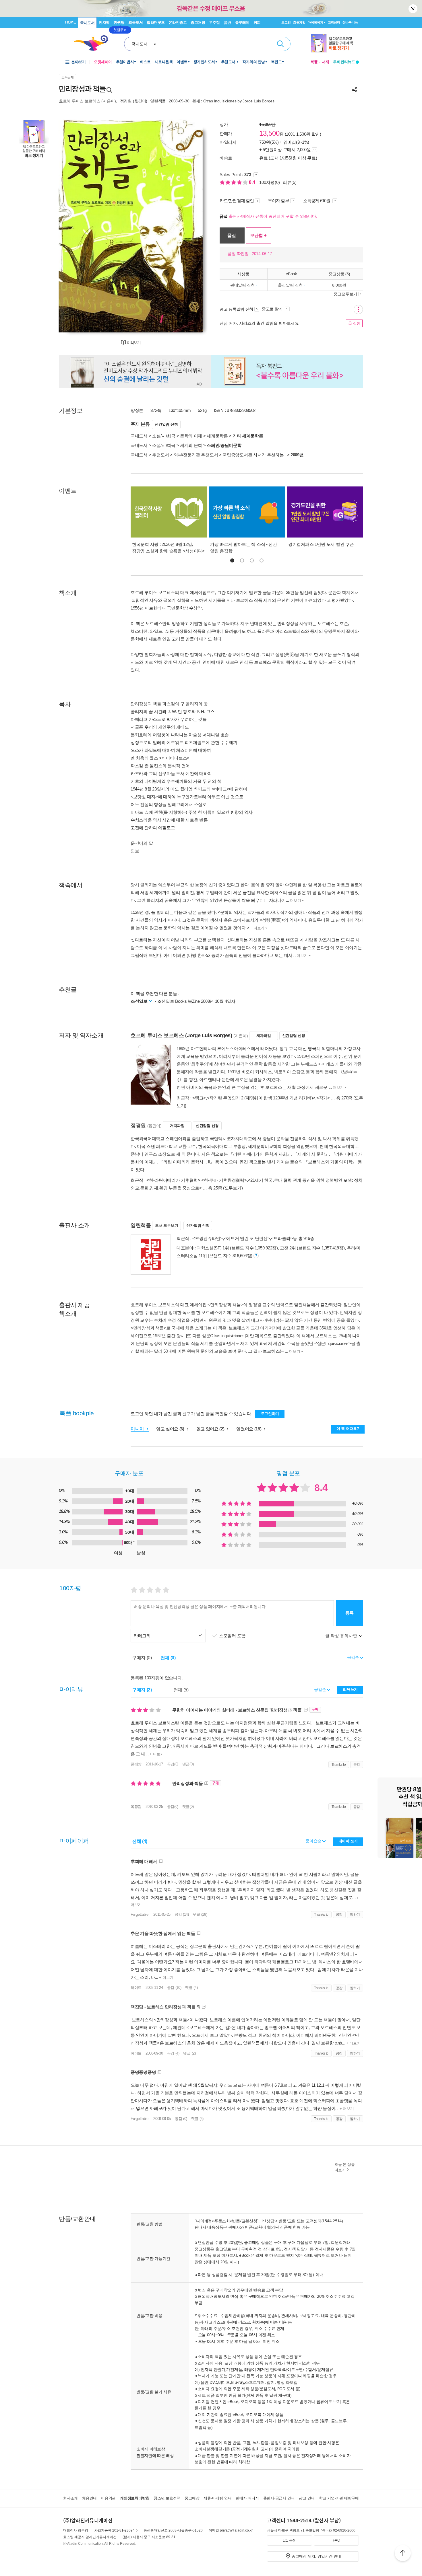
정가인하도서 (204, 62)
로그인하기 (270, 1414)
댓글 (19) (200, 1914)
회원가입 (299, 22)
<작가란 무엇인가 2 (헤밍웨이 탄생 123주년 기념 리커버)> (261, 1098)
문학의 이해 (191, 436)
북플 (314, 62)
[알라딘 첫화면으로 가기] (94, 43)
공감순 (321, 1689)
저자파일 (264, 1036)
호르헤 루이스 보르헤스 (80, 101)
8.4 (253, 182)
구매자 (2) (142, 1690)
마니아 (138, 1429)
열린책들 (158, 101)
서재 (326, 62)
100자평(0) (270, 182)
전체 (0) (168, 1658)
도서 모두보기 (167, 1225)
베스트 (145, 62)
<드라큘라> (282, 1238)
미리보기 (134, 343)
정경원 (126, 101)
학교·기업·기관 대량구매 (339, 2498)
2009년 (297, 455)
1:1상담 (268, 2221)
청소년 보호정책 (167, 2498)
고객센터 (334, 22)
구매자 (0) (142, 1658)
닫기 (413, 9)
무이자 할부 (278, 201)
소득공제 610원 (317, 201)
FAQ (336, 2540)
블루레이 (242, 23)
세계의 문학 (191, 445)
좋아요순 (314, 1841)
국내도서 (87, 23)
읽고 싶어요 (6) (171, 1429)
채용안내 (89, 2498)
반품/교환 (287, 2221)
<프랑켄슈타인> (208, 1238)
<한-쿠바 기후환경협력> (224, 1180)
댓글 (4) (191, 1988)
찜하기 (355, 1915)
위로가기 (403, 2554)
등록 (350, 1613)
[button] (232, 560)
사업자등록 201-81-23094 (114, 2530)
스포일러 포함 (233, 1636)
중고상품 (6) (339, 274)
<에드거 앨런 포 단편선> (247, 1238)
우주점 (214, 23)
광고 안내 (307, 2498)
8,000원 (339, 285)
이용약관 (108, 2498)
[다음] (184, 226)
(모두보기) (233, 1188)
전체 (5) (181, 1690)
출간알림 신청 (290, 285)
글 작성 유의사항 (342, 1636)
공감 (357, 1765)
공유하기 (355, 90)
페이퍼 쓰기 (348, 1841)
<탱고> (199, 1098)
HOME (70, 22)
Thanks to (339, 1765)
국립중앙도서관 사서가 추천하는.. (254, 455)
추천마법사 (125, 62)
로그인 (286, 22)
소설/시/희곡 (164, 436)
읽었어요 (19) (249, 1429)
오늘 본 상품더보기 (345, 2167)
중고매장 (198, 23)
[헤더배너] (335, 43)
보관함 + (258, 235)
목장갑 (136, 1807)
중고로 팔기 (273, 309)
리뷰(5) (290, 182)
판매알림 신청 (243, 285)
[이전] (77, 226)
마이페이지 (315, 22)
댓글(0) (188, 1764)
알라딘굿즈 (156, 23)
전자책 (104, 23)
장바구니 (350, 22)
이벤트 (182, 62)
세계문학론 (217, 436)
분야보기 (78, 62)
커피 (257, 23)
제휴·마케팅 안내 (217, 2498)
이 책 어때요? (348, 1429)
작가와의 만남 (254, 62)
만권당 (119, 23)
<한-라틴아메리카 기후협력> (173, 1180)
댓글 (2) (189, 2053)
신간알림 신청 (166, 424)
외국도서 (135, 23)
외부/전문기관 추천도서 (196, 455)
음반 (228, 23)
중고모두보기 (345, 294)
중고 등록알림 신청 (236, 309)
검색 (280, 44)
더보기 (295, 900)
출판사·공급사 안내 (279, 2498)
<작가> (323, 1098)
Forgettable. (140, 1914)
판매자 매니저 (247, 2498)
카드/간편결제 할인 (237, 201)
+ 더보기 (156, 1754)
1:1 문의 (290, 2540)
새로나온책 (164, 62)
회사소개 (70, 2498)
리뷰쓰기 (350, 1690)
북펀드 (276, 62)
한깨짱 (136, 1764)
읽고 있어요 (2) (211, 1429)
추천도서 (229, 62)
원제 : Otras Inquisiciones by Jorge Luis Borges (233, 101)
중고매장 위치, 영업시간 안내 (316, 2556)
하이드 (136, 1988)
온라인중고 (178, 23)
